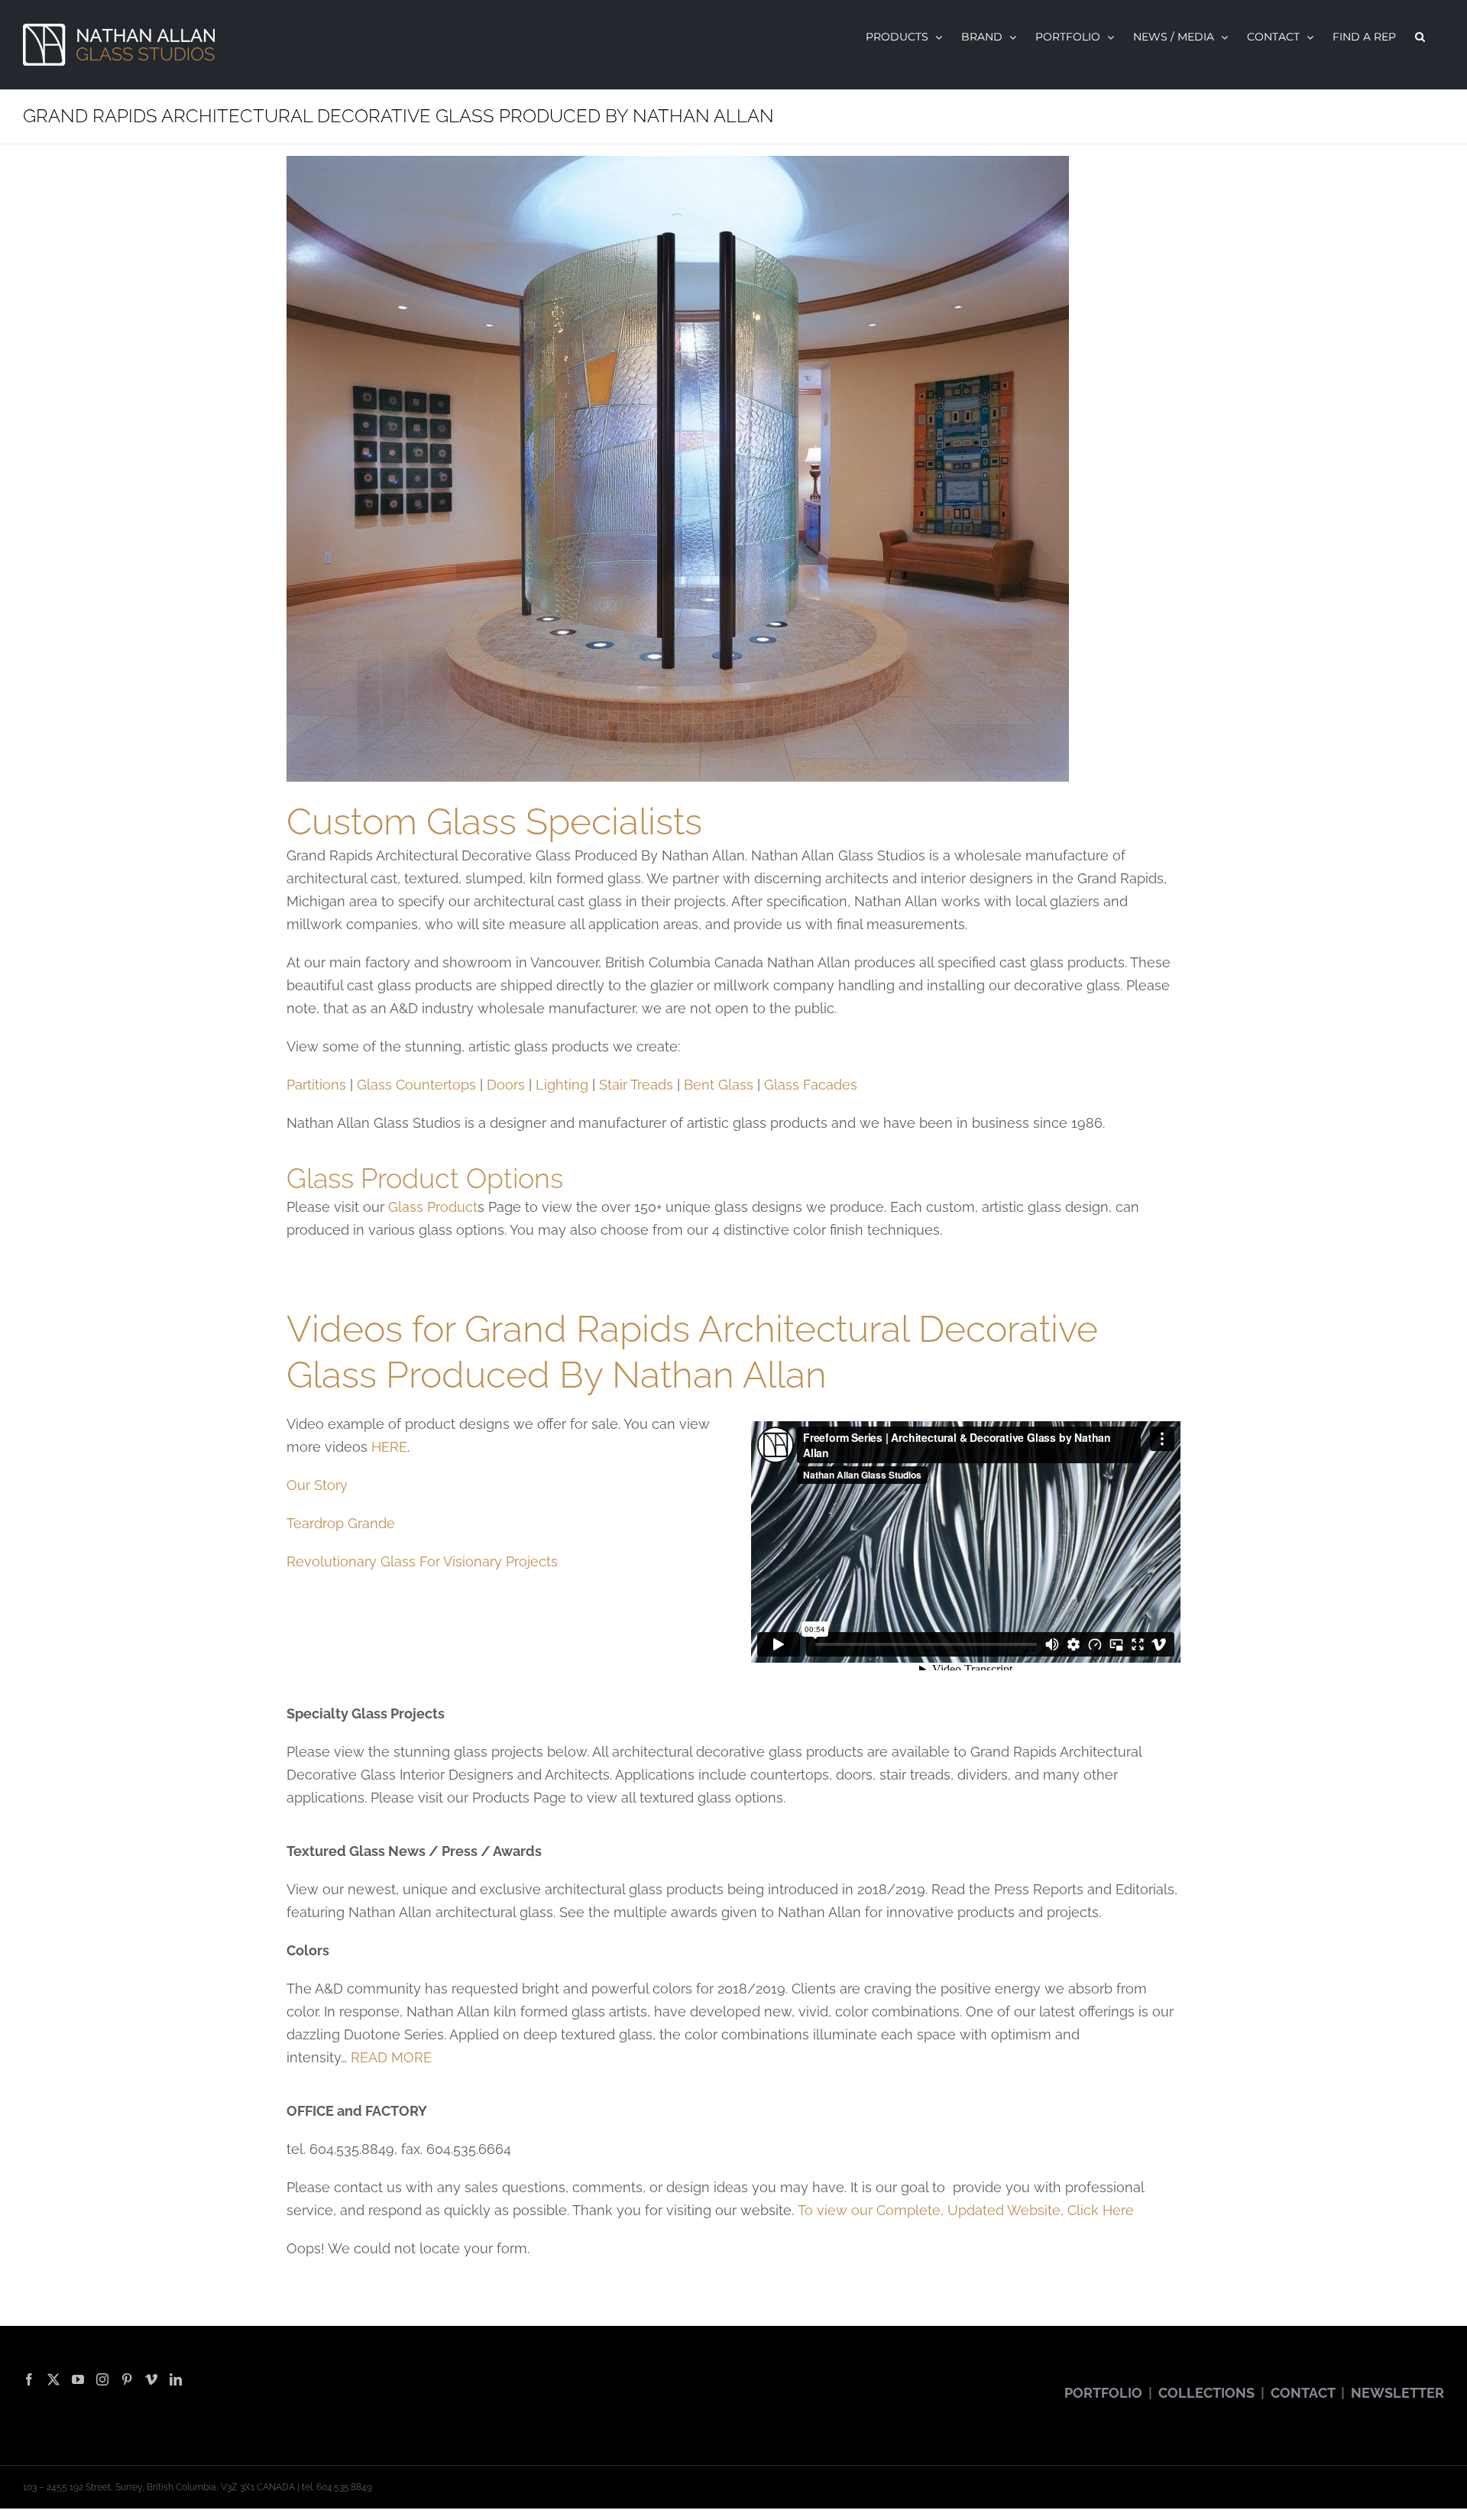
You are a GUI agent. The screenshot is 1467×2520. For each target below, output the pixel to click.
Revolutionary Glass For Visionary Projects (422, 1561)
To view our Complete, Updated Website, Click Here (966, 2210)
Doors (506, 1085)
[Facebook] (29, 2379)
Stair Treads (636, 1085)
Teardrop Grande (341, 1523)
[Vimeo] (151, 2379)
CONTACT (1303, 2393)
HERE (389, 1447)
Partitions (316, 1085)
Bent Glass (719, 1085)
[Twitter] (53, 2379)
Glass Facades (811, 1085)
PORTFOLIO (1103, 2393)
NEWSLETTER (1397, 2393)
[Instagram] (102, 2379)
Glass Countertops (416, 1085)
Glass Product (433, 1207)
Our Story (317, 1485)
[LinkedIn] (176, 2379)
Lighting (562, 1085)
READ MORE (391, 2057)
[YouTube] (78, 2379)
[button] (1420, 37)
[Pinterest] (127, 2379)
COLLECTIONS (1206, 2393)
